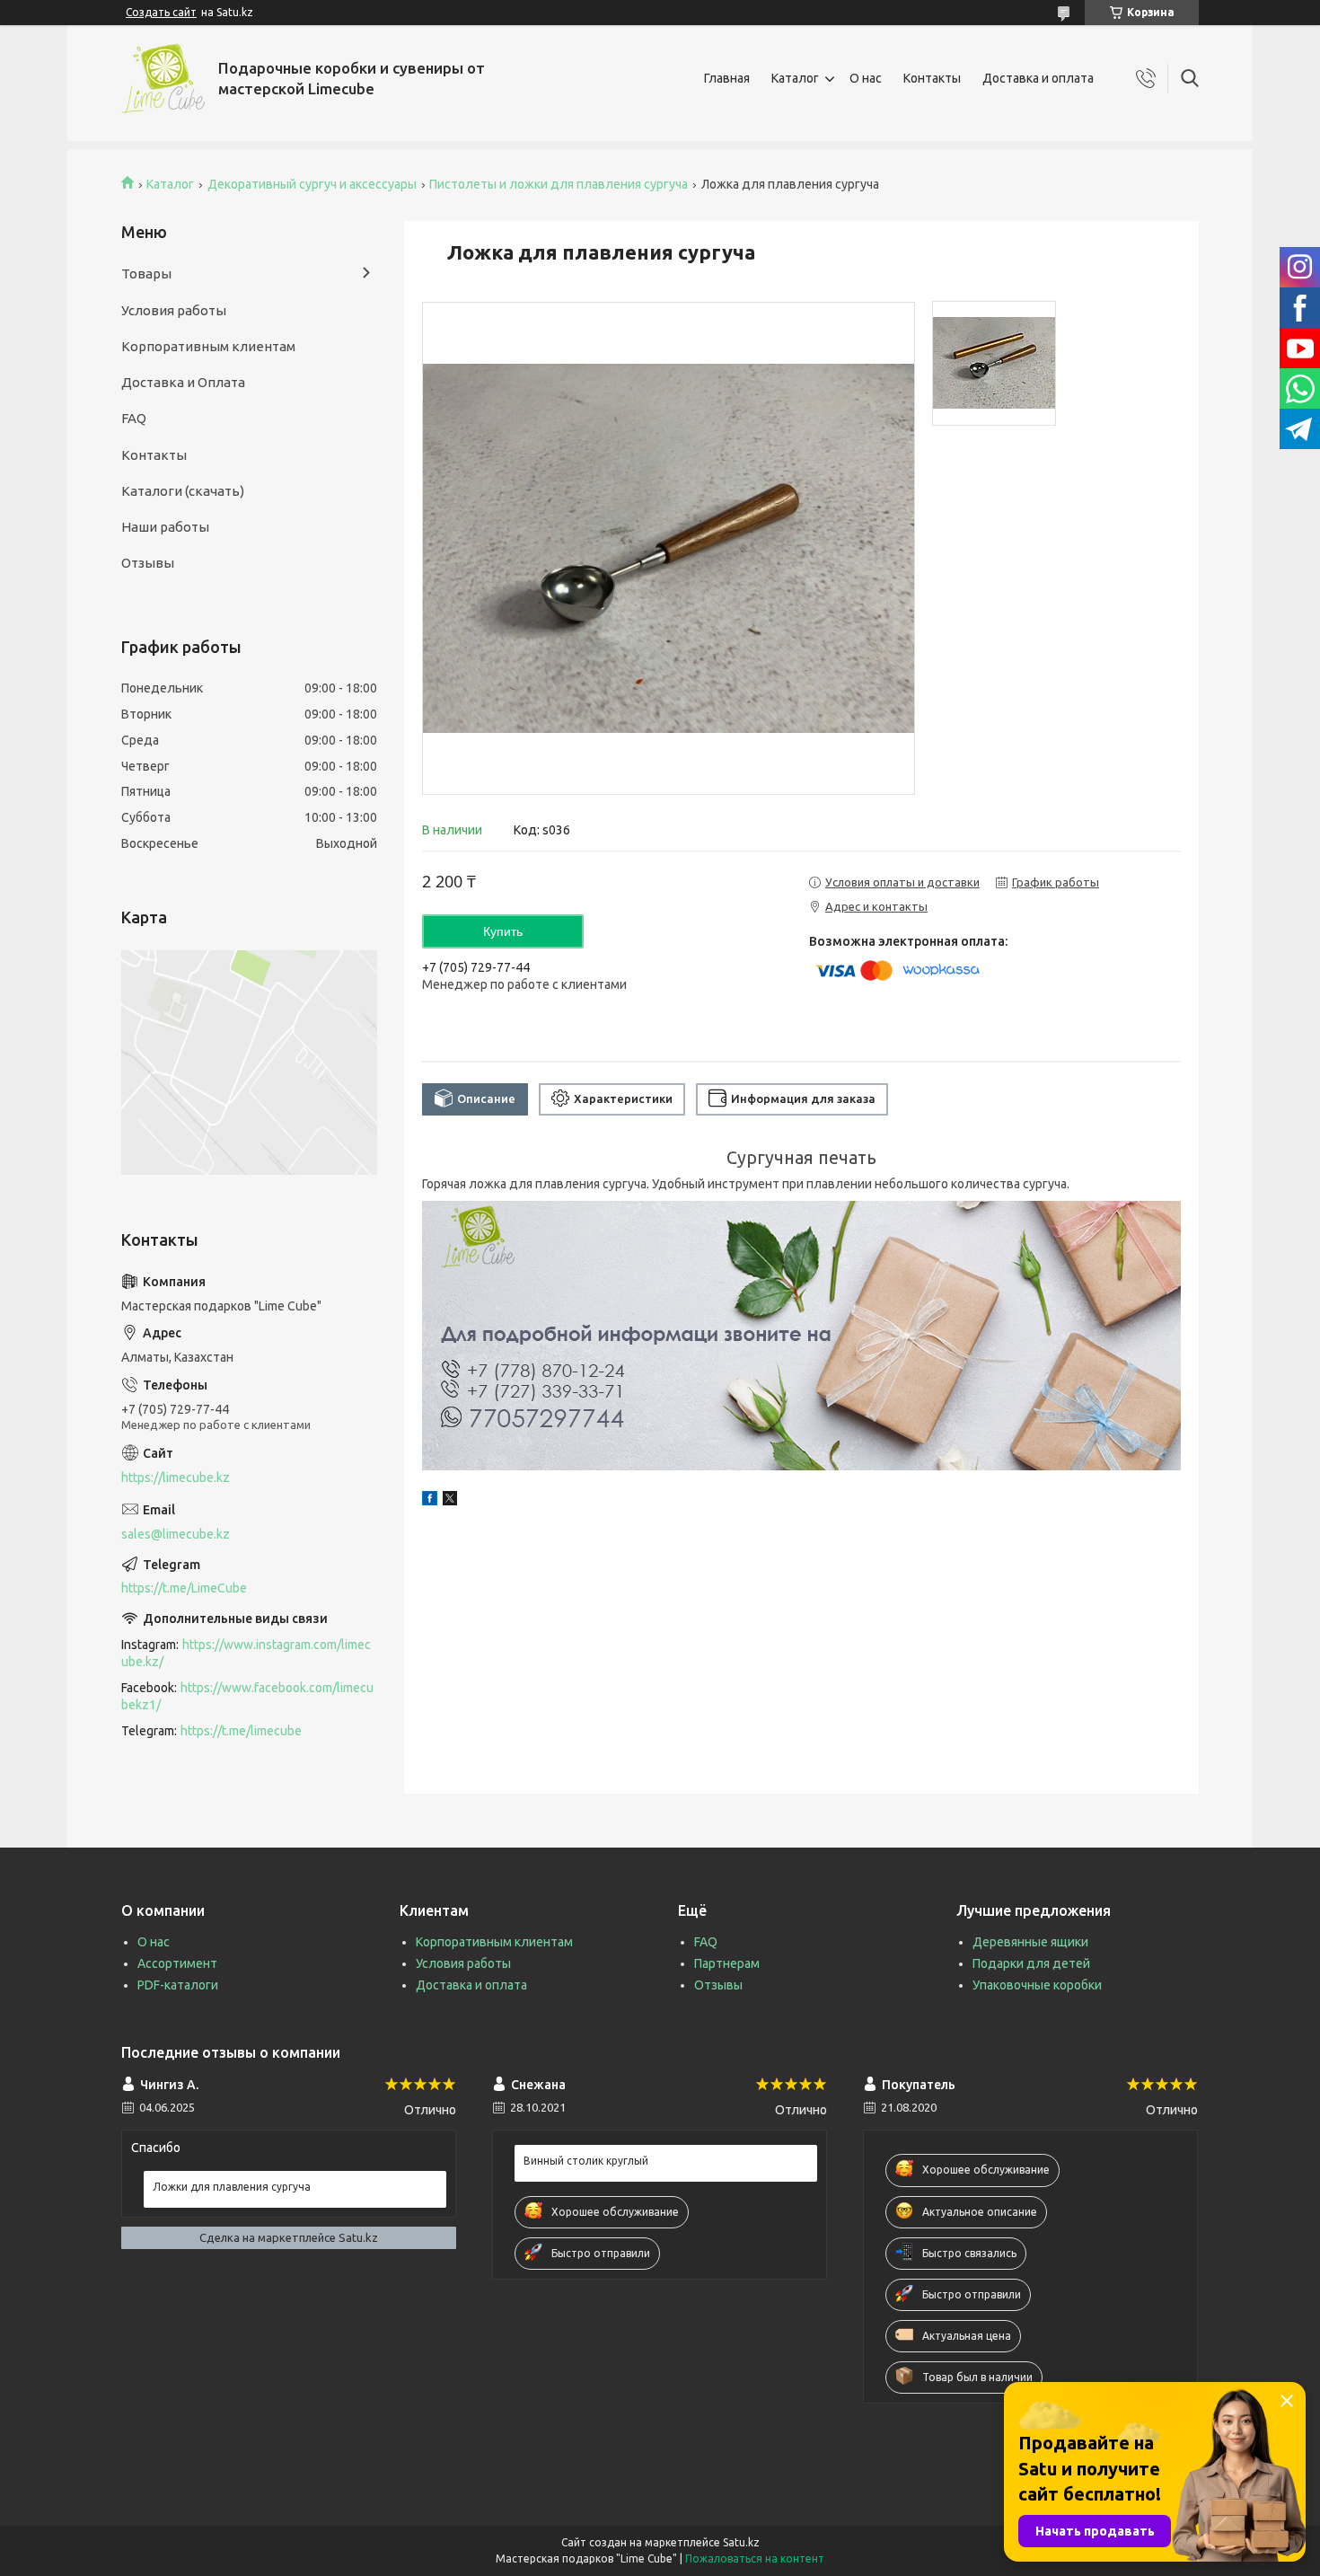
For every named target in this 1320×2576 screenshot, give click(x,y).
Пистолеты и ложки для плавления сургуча (559, 184)
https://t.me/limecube (241, 1731)
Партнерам (727, 1963)
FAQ (134, 418)
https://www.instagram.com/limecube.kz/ (246, 1653)
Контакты (932, 78)
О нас (866, 78)
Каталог (795, 78)
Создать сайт (161, 12)
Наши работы (165, 527)
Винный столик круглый (586, 2161)
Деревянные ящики (1030, 1942)
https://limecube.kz (176, 1478)
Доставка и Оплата (183, 382)
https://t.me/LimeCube (184, 1588)
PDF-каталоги (178, 1985)
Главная (727, 78)
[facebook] (430, 1501)
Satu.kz (741, 2542)
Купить (503, 931)
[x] (450, 1501)
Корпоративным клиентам (208, 346)
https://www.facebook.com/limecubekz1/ (247, 1696)
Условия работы (174, 310)
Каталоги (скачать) (183, 491)
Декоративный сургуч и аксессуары (312, 184)
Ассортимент (177, 1963)
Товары (146, 273)
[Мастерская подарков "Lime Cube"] (163, 79)
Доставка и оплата (1038, 78)
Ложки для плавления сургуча (232, 2187)
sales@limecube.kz (176, 1534)
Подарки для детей (1031, 1963)
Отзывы (148, 563)
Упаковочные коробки (1037, 1985)
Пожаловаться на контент (755, 2558)
